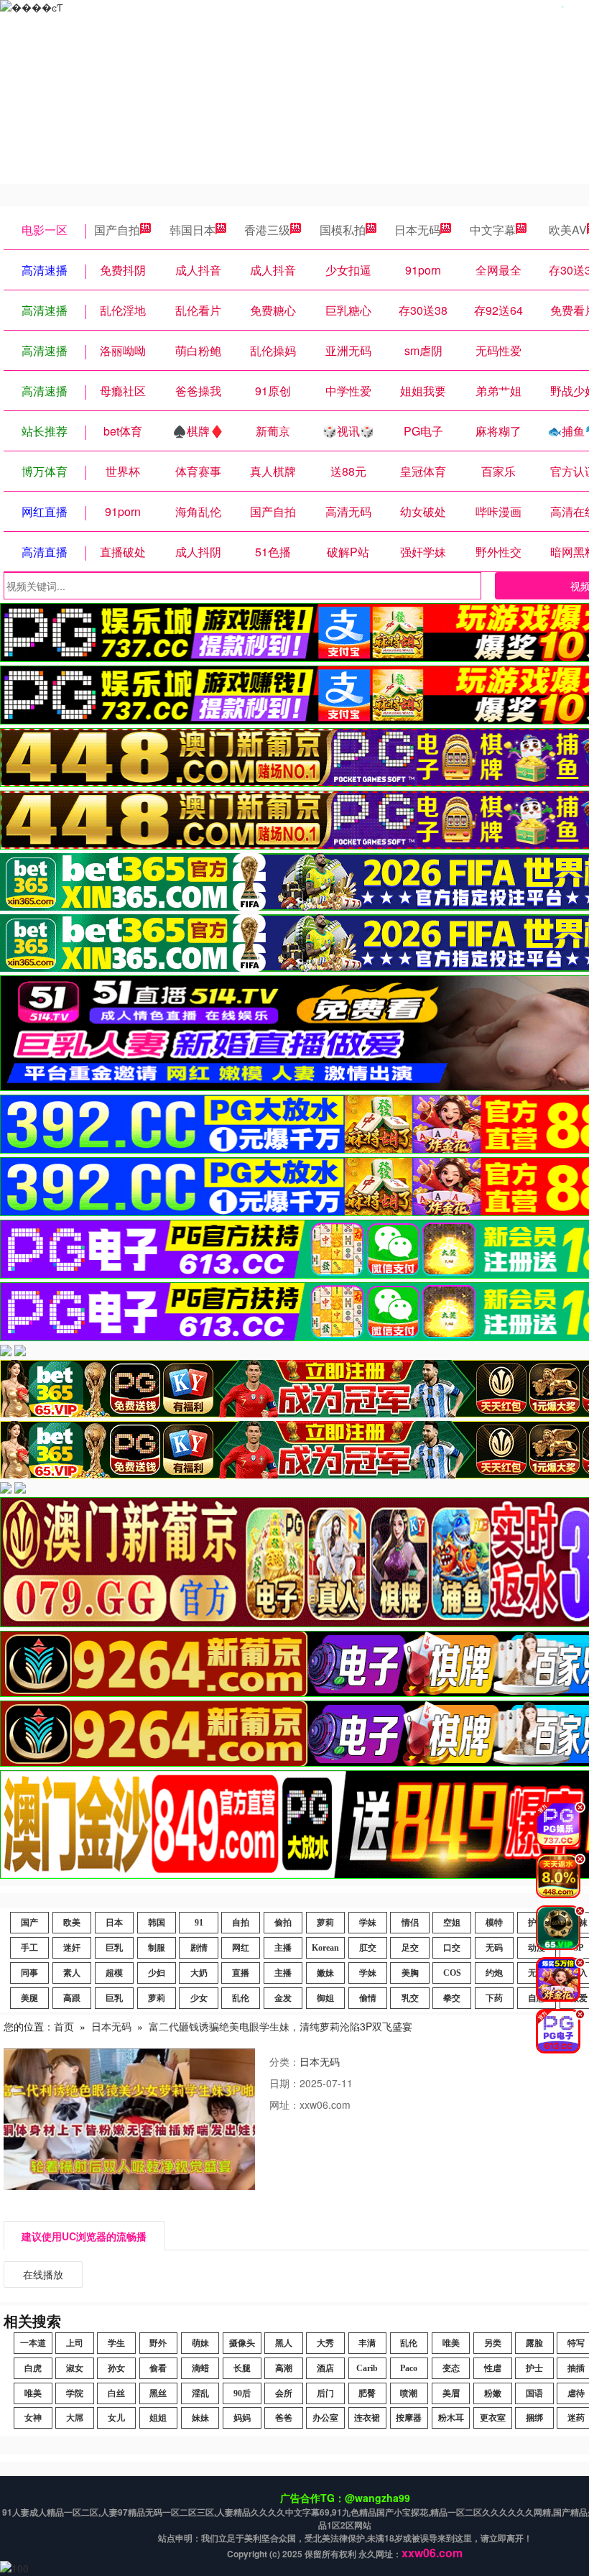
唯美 (451, 2343)
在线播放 (43, 2274)
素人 (72, 1973)
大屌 (75, 2418)
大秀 (325, 2343)
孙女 (116, 2368)
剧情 (199, 1948)
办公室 (325, 2418)
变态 (451, 2368)
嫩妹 (325, 1973)
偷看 (158, 2368)
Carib (367, 2368)
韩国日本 (193, 230)
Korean (325, 1948)
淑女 (75, 2368)
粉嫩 (493, 2393)
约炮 (494, 1973)
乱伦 (241, 1998)
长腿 (242, 2368)
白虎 (33, 2368)
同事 (29, 1973)
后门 (325, 2393)
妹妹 (200, 2418)
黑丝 (158, 2393)
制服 (157, 1948)
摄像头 (242, 2343)
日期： (284, 2083)
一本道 (33, 2343)
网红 (241, 1948)
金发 (283, 1998)
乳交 (410, 1998)
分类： (284, 2061)
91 (199, 1923)
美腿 (29, 1998)
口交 (452, 1948)
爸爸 (284, 2418)
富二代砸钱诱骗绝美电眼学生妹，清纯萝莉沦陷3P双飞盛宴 (280, 2026)
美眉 (451, 2393)
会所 (284, 2393)
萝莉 (325, 1923)
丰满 (367, 2343)
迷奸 (72, 1948)
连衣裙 (367, 2418)
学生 (116, 2343)
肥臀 (367, 2393)
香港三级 (267, 230)
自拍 (241, 1923)
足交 (410, 1948)
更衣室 (493, 2418)
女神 (33, 2418)
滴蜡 (200, 2368)
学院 (75, 2393)
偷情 (368, 1998)
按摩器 (409, 2418)
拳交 (452, 1998)
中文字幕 (493, 230)
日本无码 (417, 230)
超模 (114, 1973)
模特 (494, 1923)
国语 (534, 2393)
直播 (241, 1973)
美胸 (410, 1973)
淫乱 (200, 2393)
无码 (494, 1948)
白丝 (116, 2393)
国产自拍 (117, 230)
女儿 (116, 2418)
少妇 (157, 1973)
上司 (75, 2343)
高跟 (72, 1998)
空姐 (452, 1923)
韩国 (157, 1923)
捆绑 (534, 2418)
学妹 (368, 1923)
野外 (158, 2343)
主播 (283, 1948)
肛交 (368, 1948)
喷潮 (409, 2393)
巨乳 (114, 1948)
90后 (242, 2393)
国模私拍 (343, 230)
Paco (409, 2368)
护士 (534, 2368)
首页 (64, 2026)
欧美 (72, 1923)
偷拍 (283, 1923)
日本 (114, 1923)
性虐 (493, 2368)
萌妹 (200, 2343)
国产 (29, 1923)
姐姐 (158, 2418)
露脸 (534, 2343)
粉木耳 (451, 2418)
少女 (199, 1998)
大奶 (199, 1973)
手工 (29, 1948)
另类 (493, 2343)
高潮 (284, 2368)
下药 (494, 1998)
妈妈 (242, 2418)
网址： (284, 2104)
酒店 (325, 2368)
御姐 (325, 1998)
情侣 (410, 1923)
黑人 (284, 2343)
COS (452, 1973)
